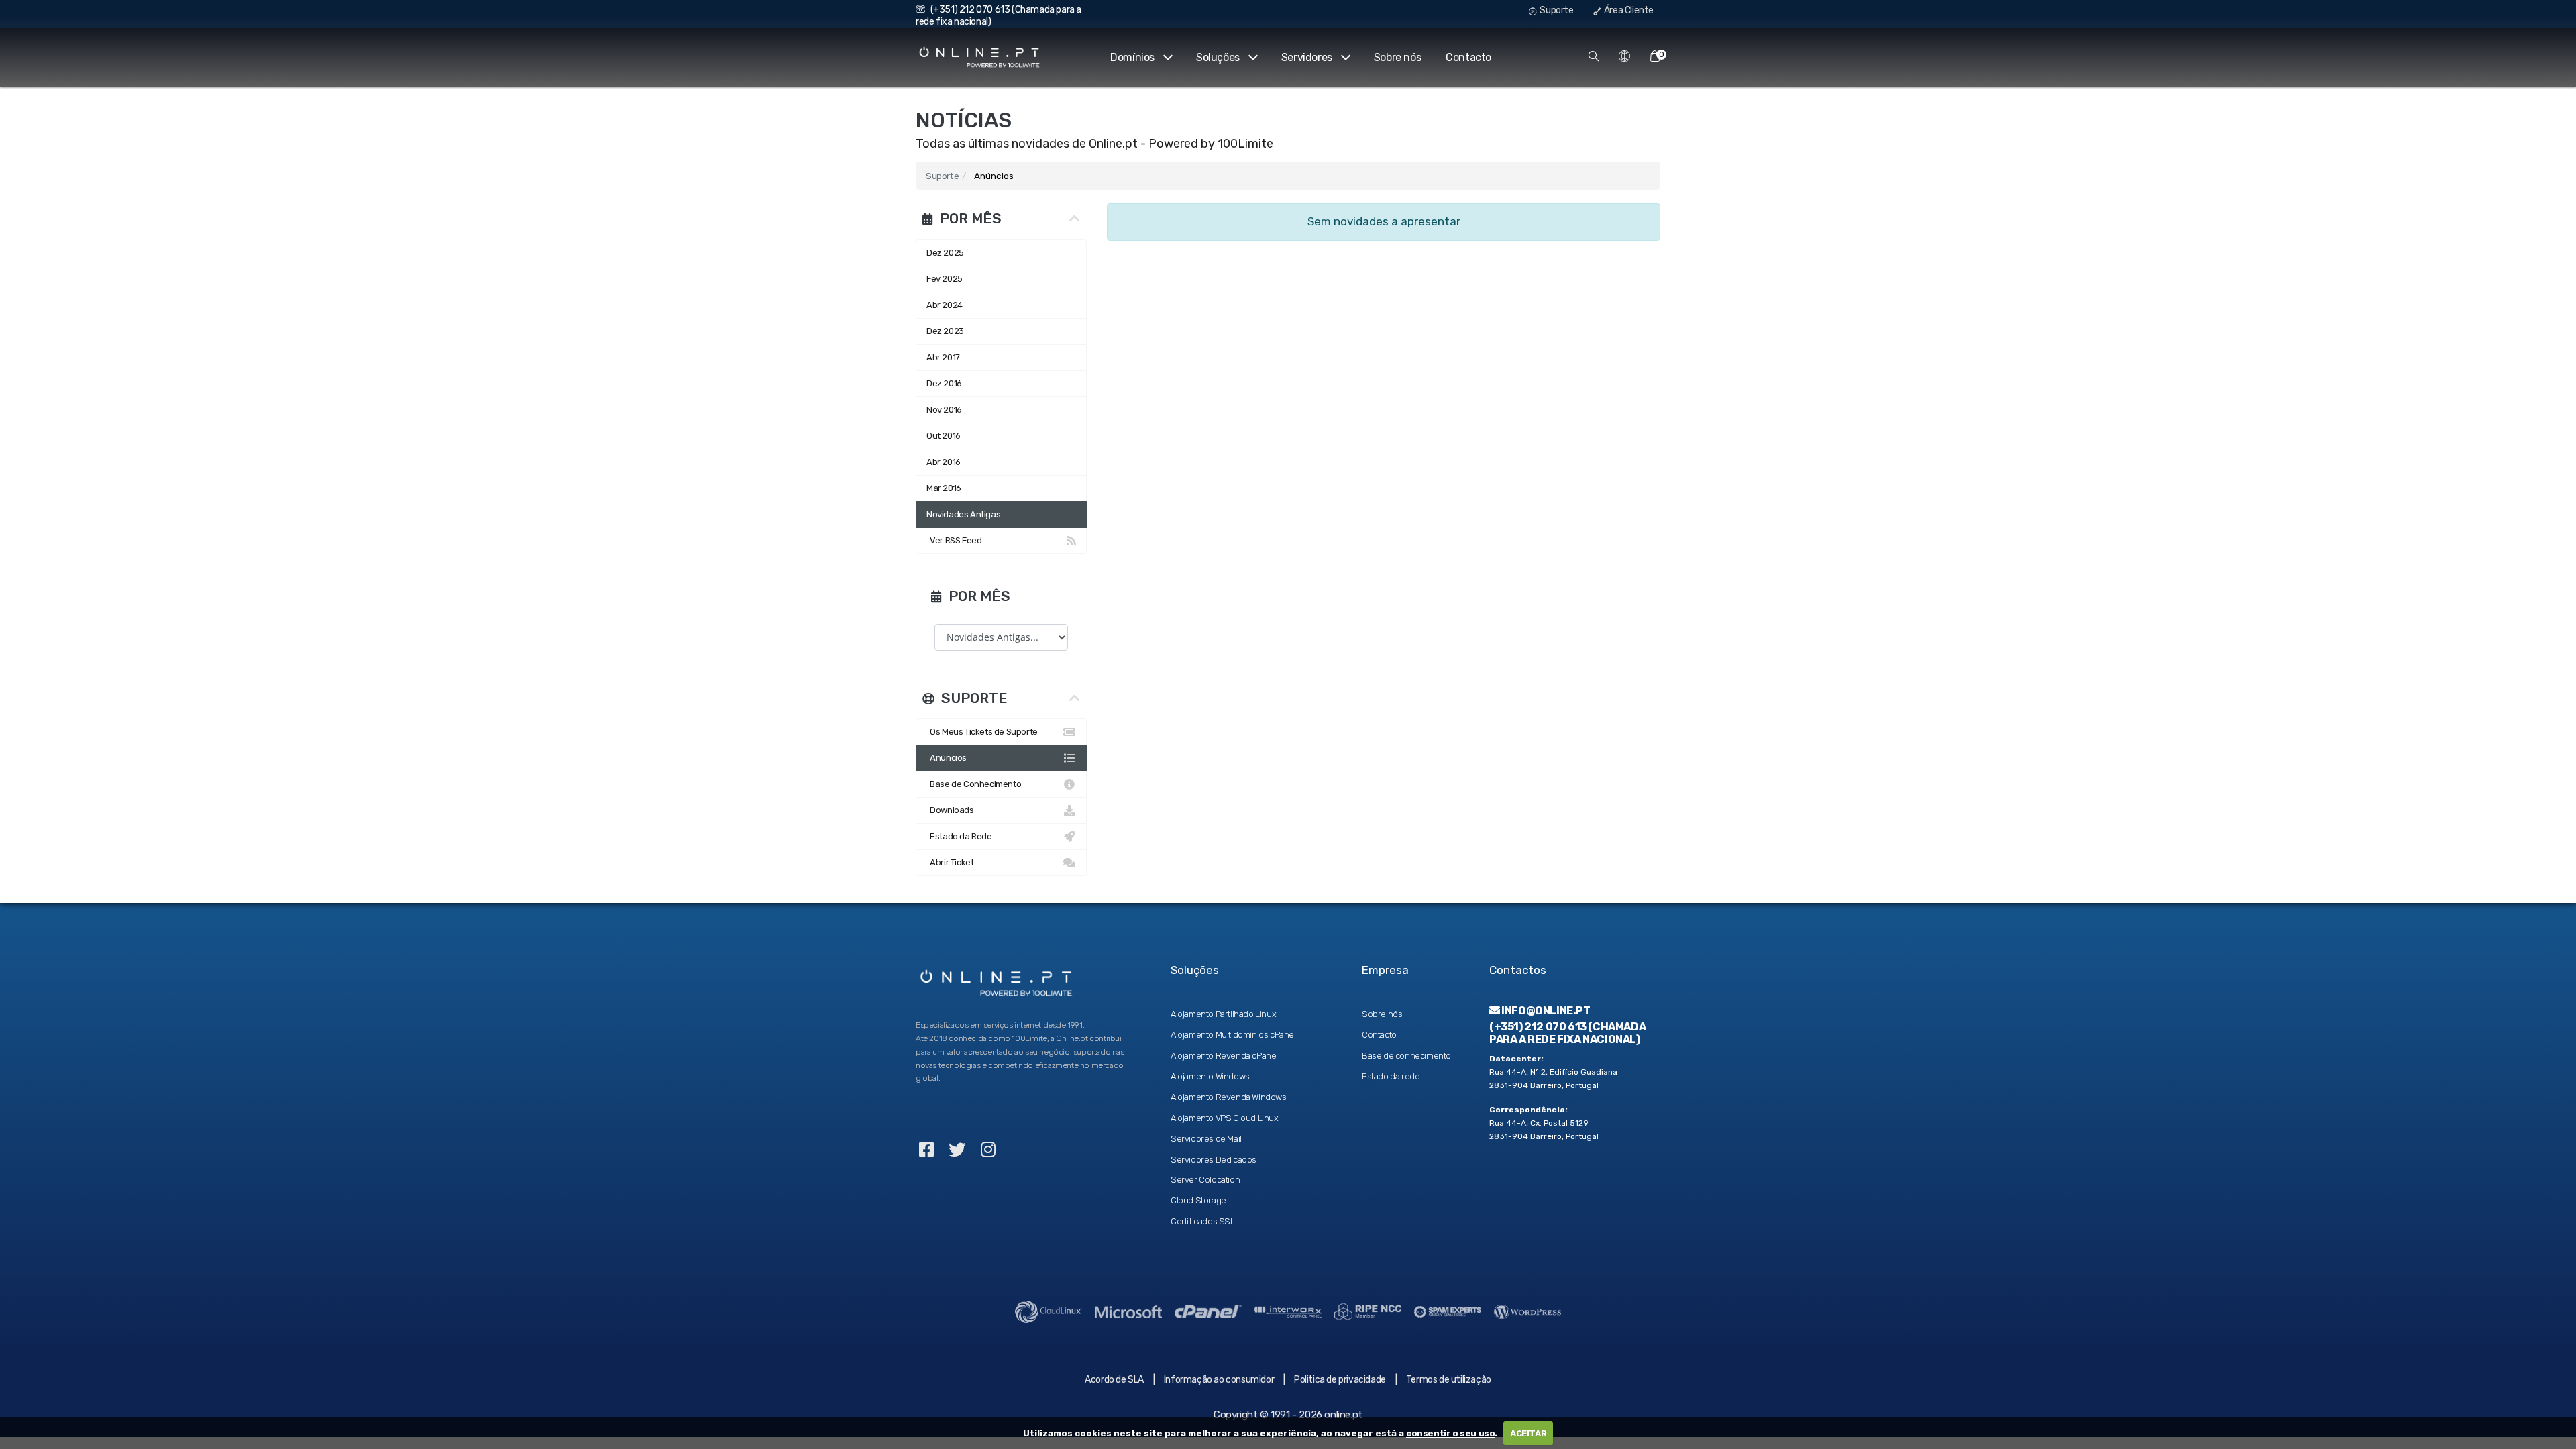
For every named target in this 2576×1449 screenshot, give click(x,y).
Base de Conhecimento (974, 784)
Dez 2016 (944, 383)
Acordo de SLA (1114, 1380)
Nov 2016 (944, 410)
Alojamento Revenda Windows (1229, 1097)
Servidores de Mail (1206, 1139)
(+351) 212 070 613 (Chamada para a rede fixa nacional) (1567, 1033)
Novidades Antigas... (966, 514)
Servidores (1307, 57)
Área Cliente (1628, 10)
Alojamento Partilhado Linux (1223, 1014)
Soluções (1218, 57)
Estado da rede (1391, 1076)
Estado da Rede (959, 836)
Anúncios (947, 758)
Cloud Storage (1198, 1200)
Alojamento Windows (1210, 1076)
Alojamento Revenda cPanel (1224, 1056)
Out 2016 (944, 436)
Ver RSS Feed (954, 540)
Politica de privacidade (1340, 1380)
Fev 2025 (945, 279)
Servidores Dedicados (1214, 1160)
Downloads (950, 810)
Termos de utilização (1449, 1380)
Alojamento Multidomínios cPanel (1233, 1035)
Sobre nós (1397, 57)
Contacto (1468, 57)
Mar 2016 (944, 488)
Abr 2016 (944, 462)
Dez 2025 (945, 253)
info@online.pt (1545, 1011)
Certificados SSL (1203, 1221)
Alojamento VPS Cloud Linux (1225, 1118)
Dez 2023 (945, 331)
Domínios (1132, 57)
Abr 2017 (943, 357)
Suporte (1556, 10)
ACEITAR (1528, 1433)
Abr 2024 (945, 305)
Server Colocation (1205, 1180)
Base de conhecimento (1406, 1056)
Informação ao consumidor (1219, 1380)
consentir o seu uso (1450, 1433)
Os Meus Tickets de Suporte (982, 732)
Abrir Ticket (950, 862)
